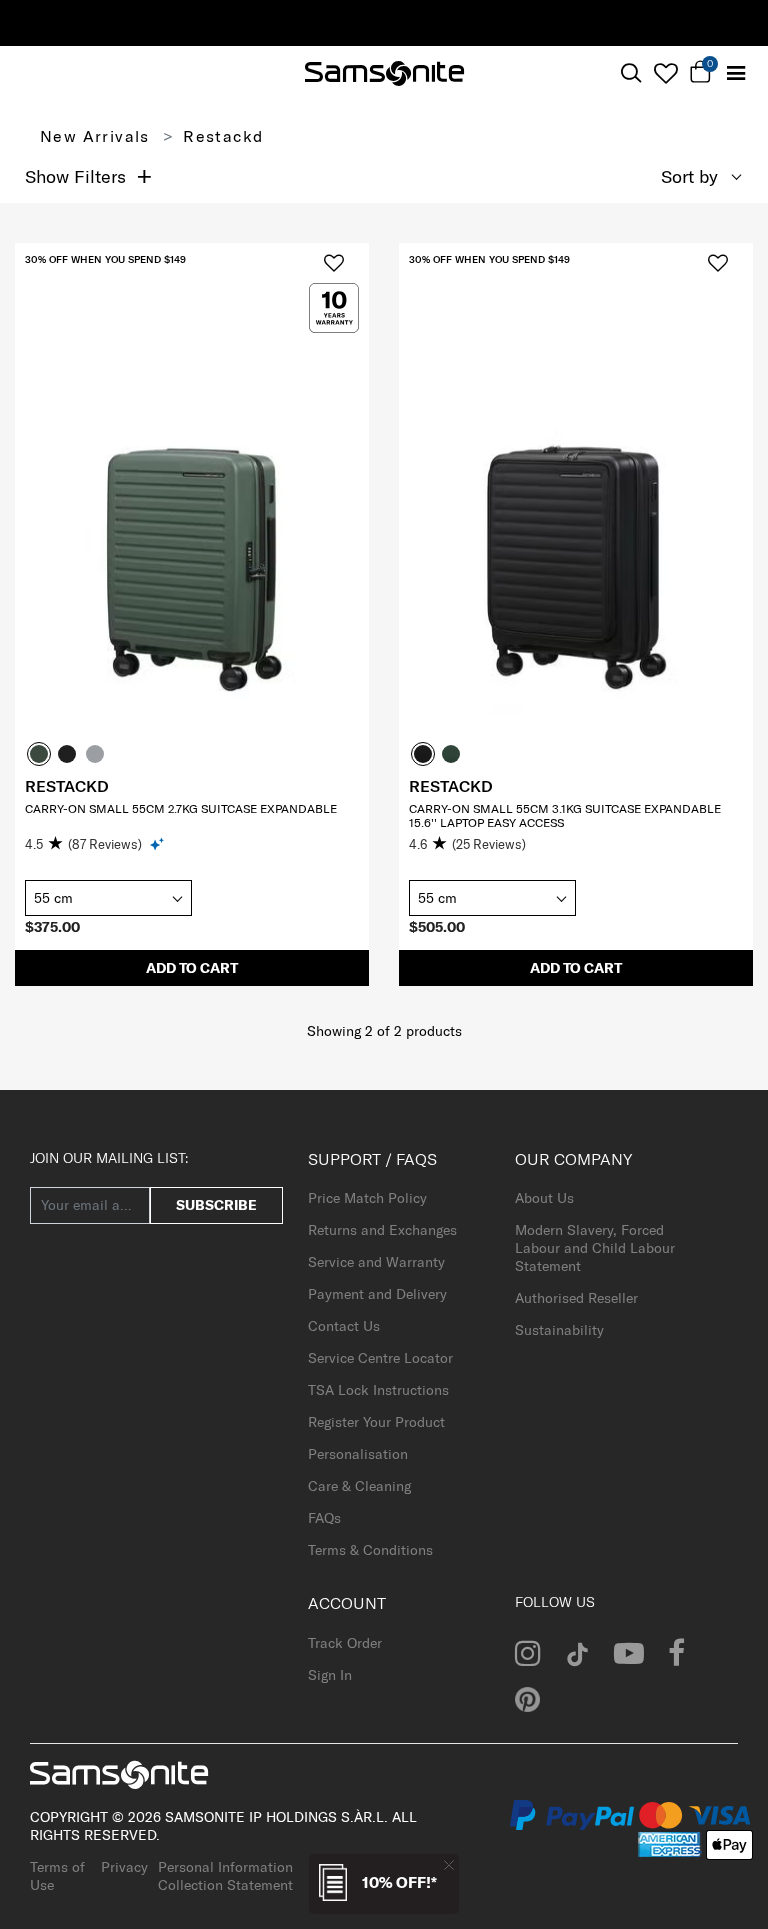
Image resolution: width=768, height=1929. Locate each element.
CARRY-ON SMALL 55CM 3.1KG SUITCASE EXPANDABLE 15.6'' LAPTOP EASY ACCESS (565, 815)
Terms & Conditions (370, 1550)
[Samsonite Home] (384, 73)
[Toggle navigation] (735, 73)
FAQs (324, 1518)
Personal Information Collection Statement (225, 1876)
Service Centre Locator (380, 1358)
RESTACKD (67, 786)
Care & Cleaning (359, 1486)
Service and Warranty (376, 1262)
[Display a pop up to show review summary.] (158, 843)
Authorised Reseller (576, 1298)
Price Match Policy (367, 1198)
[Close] (449, 1864)
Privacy (124, 1867)
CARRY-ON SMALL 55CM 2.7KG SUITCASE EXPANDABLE (181, 808)
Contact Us (344, 1326)
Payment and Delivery (377, 1294)
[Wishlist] (665, 73)
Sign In (330, 1675)
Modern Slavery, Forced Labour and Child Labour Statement (595, 1248)
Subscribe (216, 1205)
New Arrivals (95, 136)
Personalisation (358, 1454)
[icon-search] (630, 73)
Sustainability (559, 1330)
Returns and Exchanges (382, 1230)
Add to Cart (192, 968)
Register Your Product (376, 1422)
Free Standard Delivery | (527, 22)
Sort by (689, 176)
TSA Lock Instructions (378, 1390)
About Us (544, 1198)
